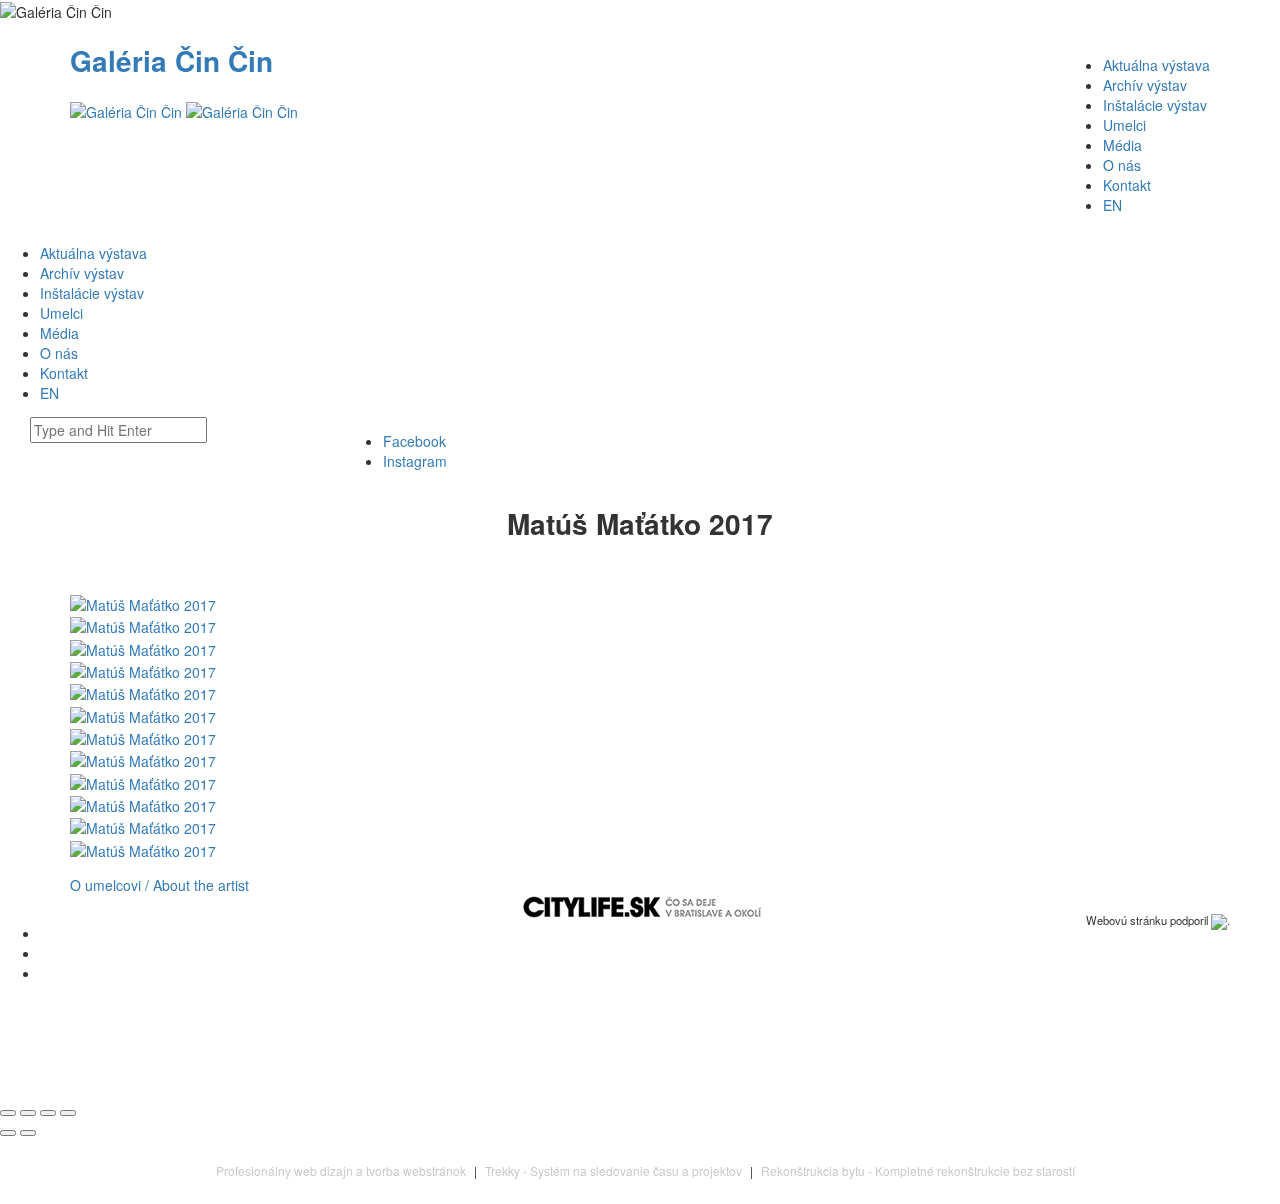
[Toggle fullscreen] (48, 1113)
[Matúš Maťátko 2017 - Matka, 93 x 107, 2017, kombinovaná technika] (143, 848)
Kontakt (1127, 185)
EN (1112, 205)
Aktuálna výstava (1156, 65)
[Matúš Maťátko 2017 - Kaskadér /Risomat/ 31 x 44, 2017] (143, 714)
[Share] (28, 1113)
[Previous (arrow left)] (8, 1133)
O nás (1122, 165)
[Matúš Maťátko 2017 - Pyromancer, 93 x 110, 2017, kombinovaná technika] (143, 625)
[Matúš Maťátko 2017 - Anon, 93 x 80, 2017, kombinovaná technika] (143, 781)
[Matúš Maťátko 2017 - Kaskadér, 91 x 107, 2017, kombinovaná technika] (143, 670)
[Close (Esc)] (8, 1113)
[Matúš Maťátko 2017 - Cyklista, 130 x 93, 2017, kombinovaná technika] (143, 737)
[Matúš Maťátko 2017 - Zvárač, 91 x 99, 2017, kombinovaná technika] (143, 804)
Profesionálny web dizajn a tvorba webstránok (341, 1170)
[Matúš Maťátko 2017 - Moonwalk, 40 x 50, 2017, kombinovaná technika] (143, 647)
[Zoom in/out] (68, 1113)
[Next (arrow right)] (28, 1133)
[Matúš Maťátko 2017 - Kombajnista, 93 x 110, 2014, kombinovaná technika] (143, 826)
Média (1122, 145)
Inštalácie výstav (1155, 105)
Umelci (1124, 125)
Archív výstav (1145, 85)
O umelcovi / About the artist (159, 885)
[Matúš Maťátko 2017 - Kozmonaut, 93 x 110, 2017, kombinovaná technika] (143, 692)
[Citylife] (642, 906)
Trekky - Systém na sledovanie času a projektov (613, 1170)
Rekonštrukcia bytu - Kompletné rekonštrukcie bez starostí (918, 1170)
